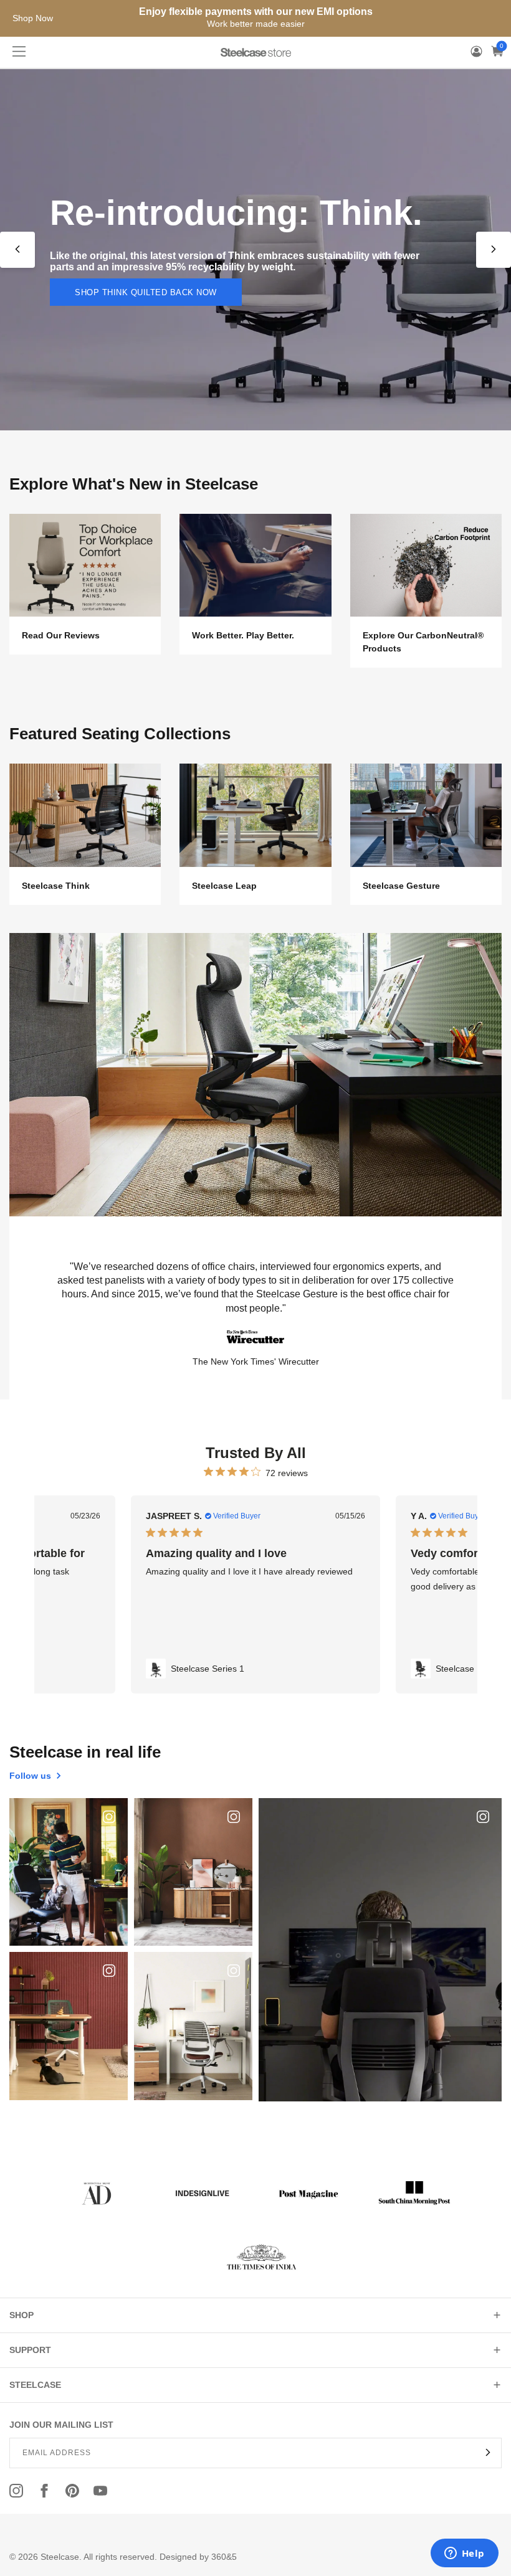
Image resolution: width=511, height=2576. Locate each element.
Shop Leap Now (111, 317)
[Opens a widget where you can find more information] (464, 2554)
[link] (255, 1669)
